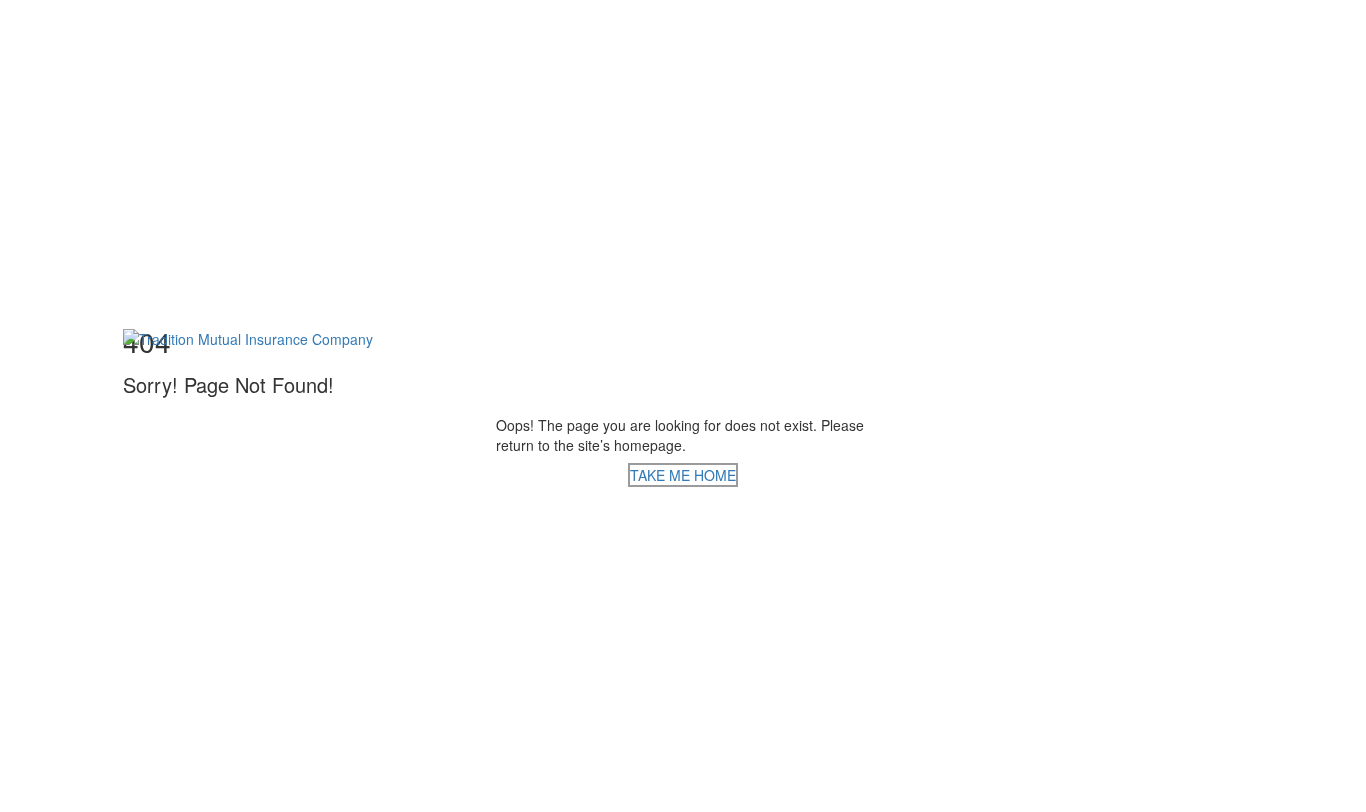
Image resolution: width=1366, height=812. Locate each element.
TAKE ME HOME (683, 475)
